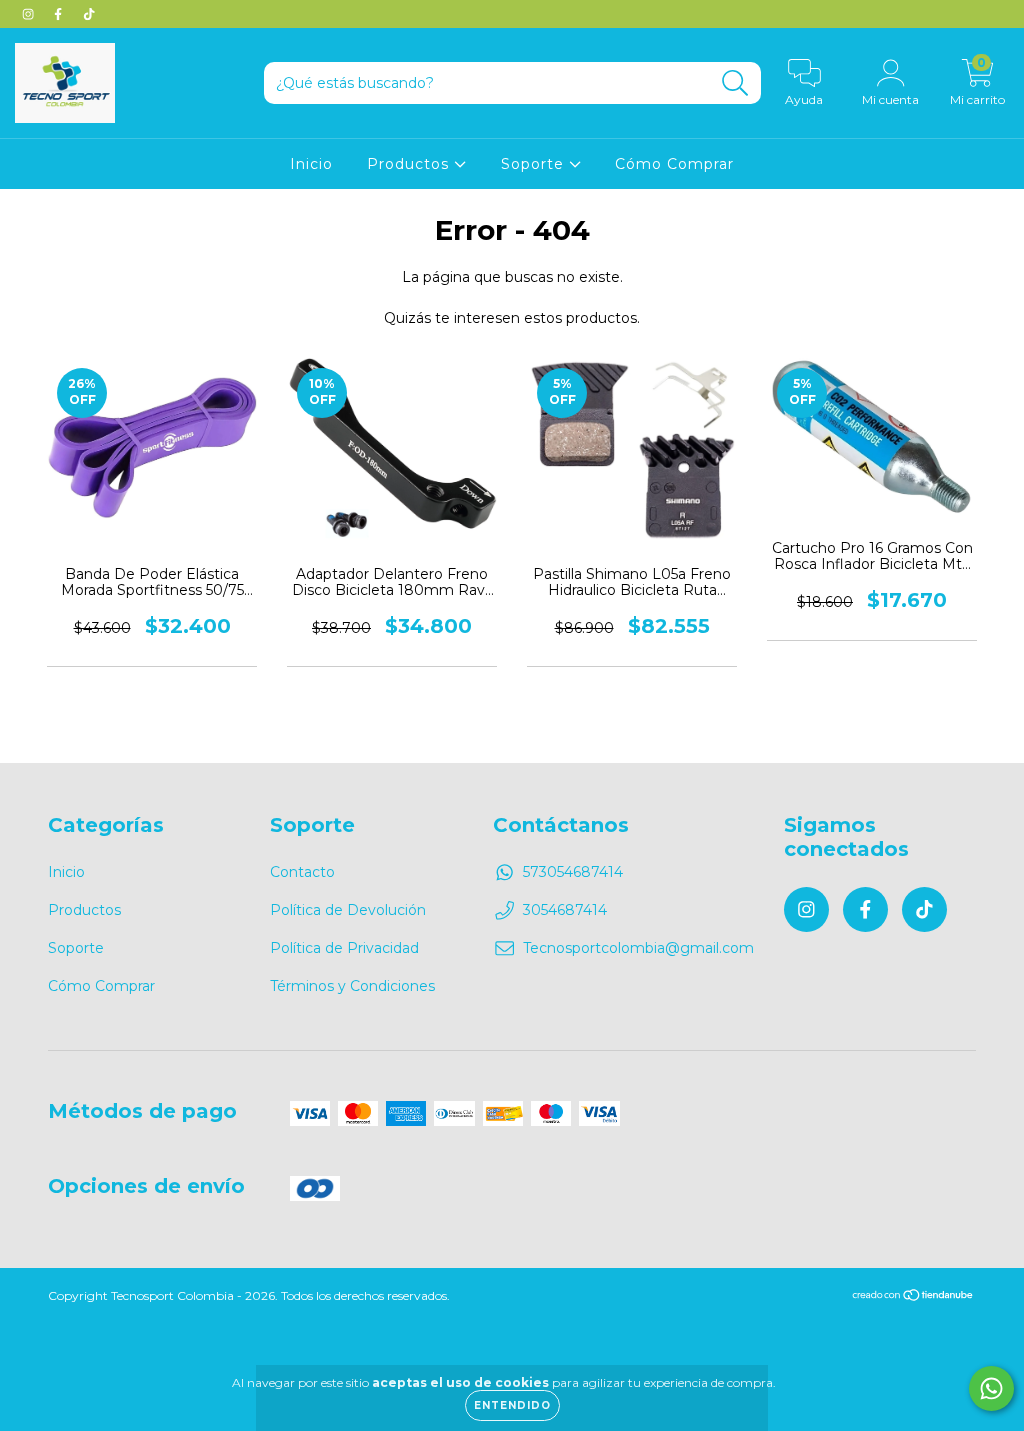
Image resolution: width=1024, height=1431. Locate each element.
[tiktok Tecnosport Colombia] (89, 14)
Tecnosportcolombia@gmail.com (638, 948)
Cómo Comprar (674, 164)
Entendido (512, 1405)
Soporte (535, 164)
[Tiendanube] (913, 1297)
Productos (410, 164)
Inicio (311, 164)
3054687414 (565, 910)
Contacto (302, 872)
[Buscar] (735, 83)
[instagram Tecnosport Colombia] (30, 14)
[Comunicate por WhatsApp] (991, 1388)
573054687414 (573, 872)
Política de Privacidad (344, 948)
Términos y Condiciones (352, 986)
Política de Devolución (348, 910)
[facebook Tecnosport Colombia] (60, 14)
